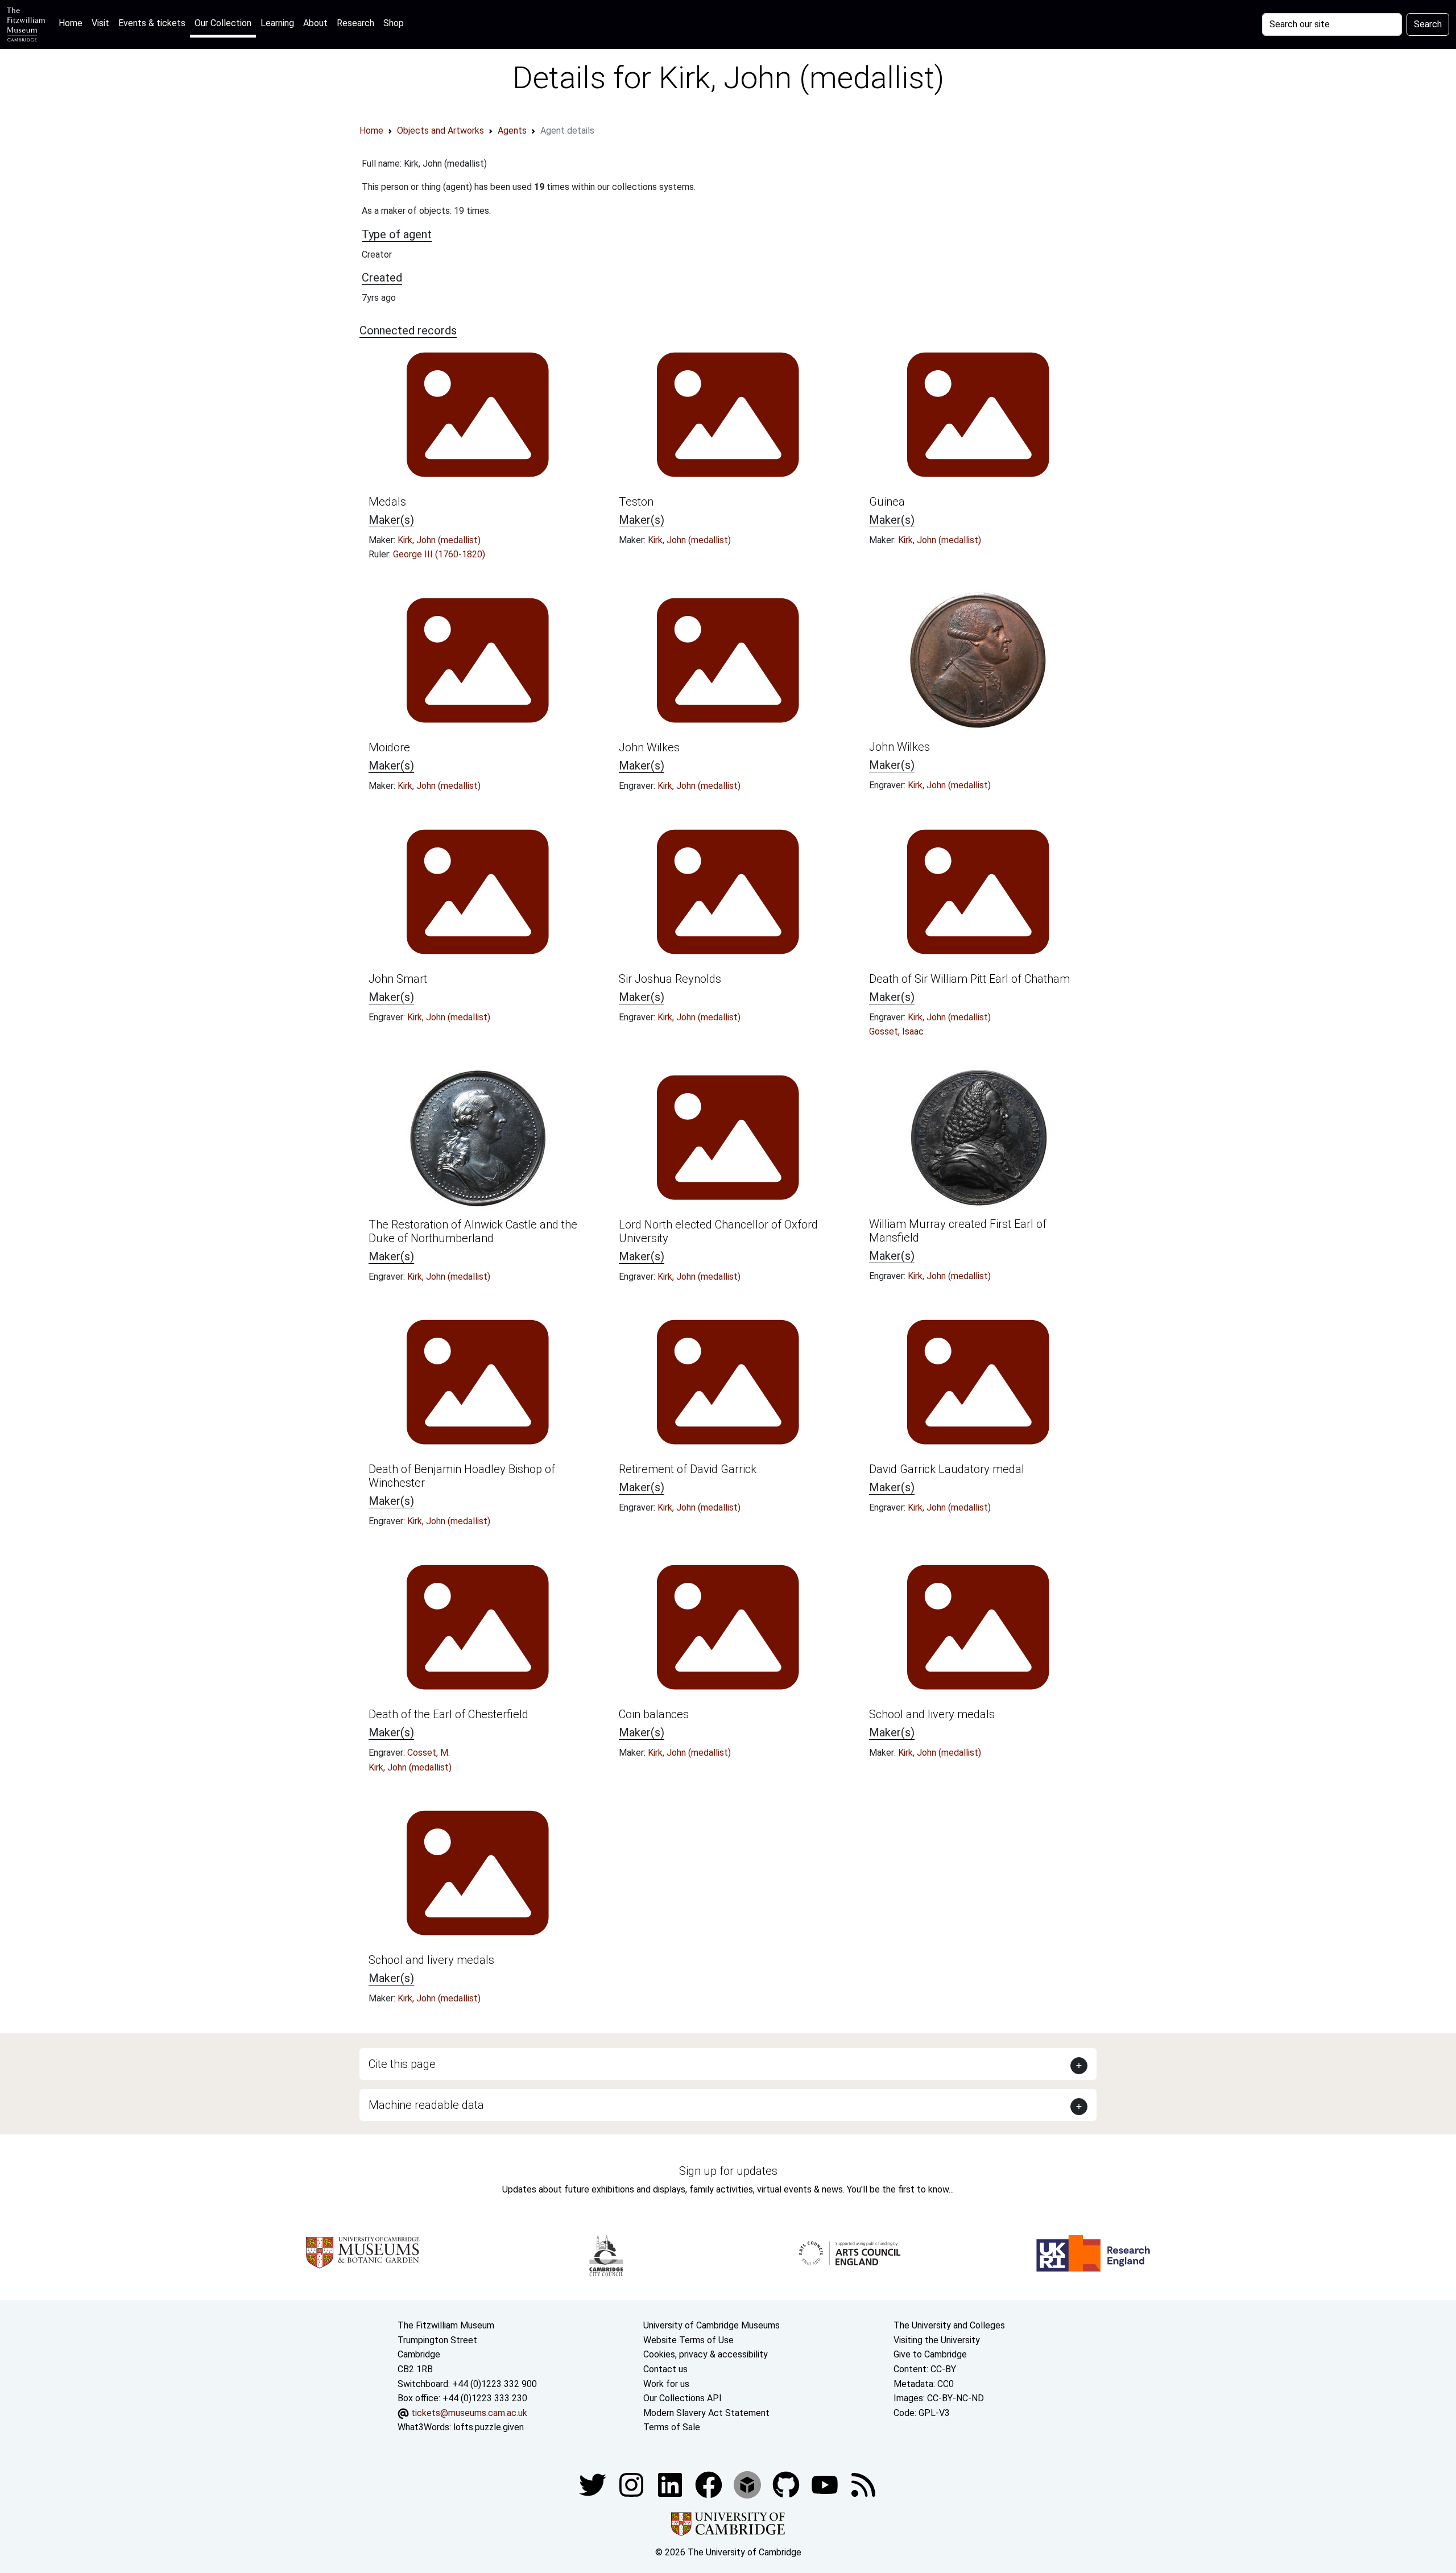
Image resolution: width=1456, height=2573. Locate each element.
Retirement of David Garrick (688, 1469)
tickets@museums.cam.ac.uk (469, 2413)
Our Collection (223, 23)
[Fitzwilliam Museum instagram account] (632, 2484)
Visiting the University (937, 2340)
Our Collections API (682, 2398)
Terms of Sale (672, 2427)
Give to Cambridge (930, 2354)
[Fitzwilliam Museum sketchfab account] (748, 2484)
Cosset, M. (429, 1753)
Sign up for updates (728, 2171)
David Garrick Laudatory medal (947, 1469)
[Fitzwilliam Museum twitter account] (594, 2484)
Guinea (887, 502)
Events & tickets (152, 23)
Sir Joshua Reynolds (670, 979)
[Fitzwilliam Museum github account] (787, 2484)
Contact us (665, 2369)
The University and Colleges (949, 2325)
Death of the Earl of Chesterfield (448, 1714)
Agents (512, 131)
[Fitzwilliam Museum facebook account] (671, 2484)
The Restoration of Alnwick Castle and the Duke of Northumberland (473, 1231)
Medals (387, 502)
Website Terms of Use (688, 2340)
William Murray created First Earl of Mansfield (958, 1231)
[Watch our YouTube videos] (826, 2484)
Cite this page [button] (402, 2064)
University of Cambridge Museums (712, 2325)
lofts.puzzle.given (489, 2427)
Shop (394, 23)
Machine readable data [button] (426, 2105)
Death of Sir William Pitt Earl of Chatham (969, 979)
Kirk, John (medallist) (439, 540)
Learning (277, 23)
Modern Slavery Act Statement (706, 2413)
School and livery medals (932, 1714)
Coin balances (654, 1714)
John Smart (398, 979)
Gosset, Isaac (896, 1031)
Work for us (666, 2384)
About (315, 23)
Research (355, 23)
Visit (100, 23)
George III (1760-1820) (439, 554)
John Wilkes (649, 747)
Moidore (389, 747)
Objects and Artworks (440, 131)
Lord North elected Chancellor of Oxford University (718, 1231)
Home (73, 23)
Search (1428, 24)
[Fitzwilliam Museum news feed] (863, 2484)
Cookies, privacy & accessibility (706, 2354)
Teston (636, 502)
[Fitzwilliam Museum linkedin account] (710, 2484)
